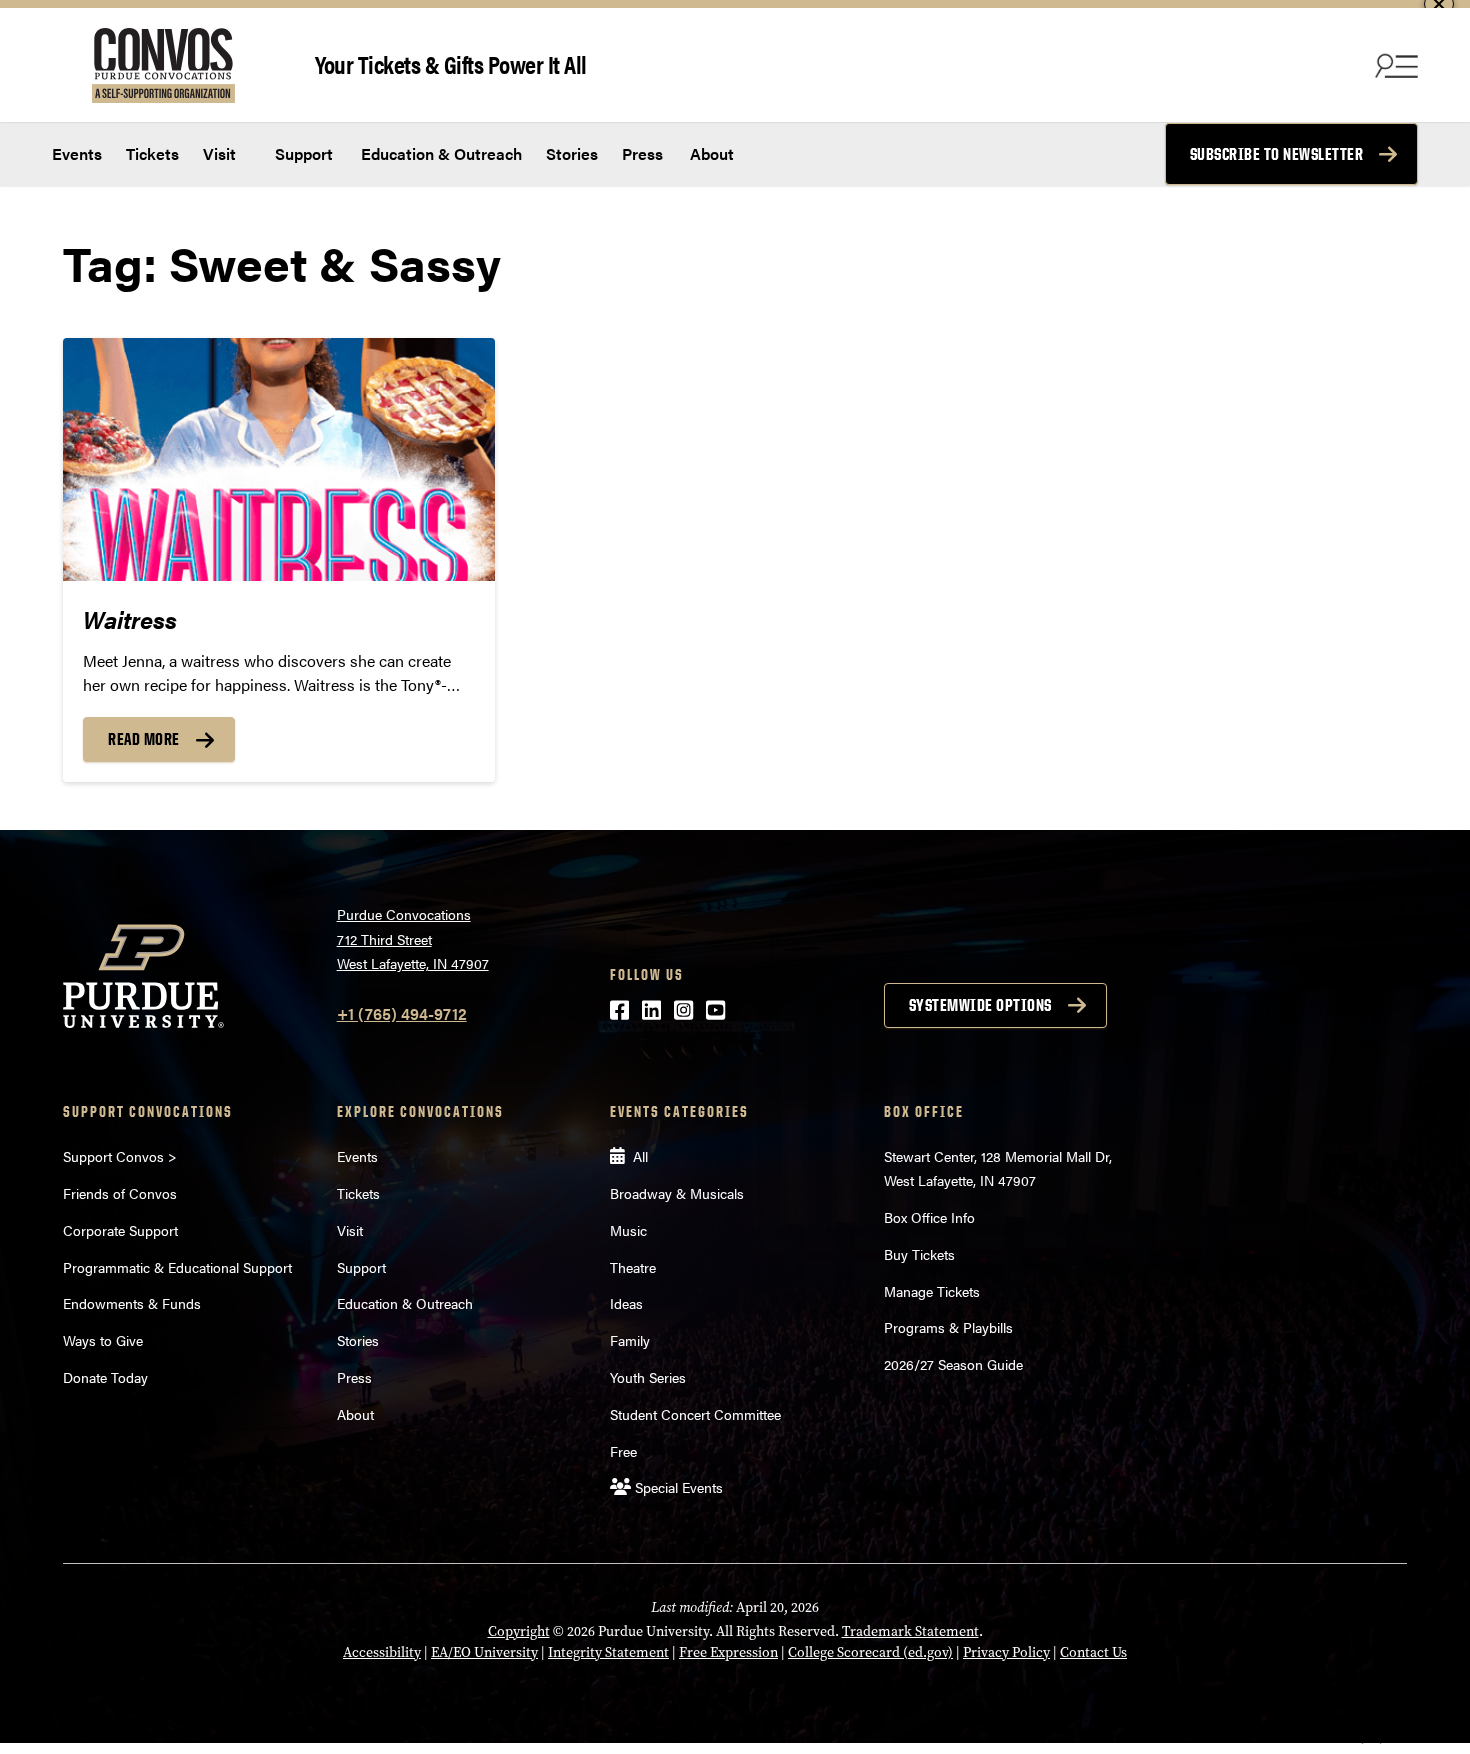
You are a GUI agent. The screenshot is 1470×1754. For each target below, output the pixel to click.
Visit (219, 153)
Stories (572, 153)
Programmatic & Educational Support (177, 1267)
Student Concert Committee (695, 1414)
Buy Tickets (919, 1254)
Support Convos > (120, 1156)
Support (302, 153)
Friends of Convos (120, 1193)
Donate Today (105, 1377)
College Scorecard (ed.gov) (870, 1652)
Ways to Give (103, 1340)
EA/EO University (484, 1652)
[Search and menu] (1394, 65)
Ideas (626, 1303)
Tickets (152, 153)
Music (628, 1230)
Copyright (519, 1631)
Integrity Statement (608, 1652)
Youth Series (648, 1377)
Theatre (633, 1267)
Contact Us (1093, 1652)
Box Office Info (929, 1217)
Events (77, 153)
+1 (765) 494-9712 (402, 1013)
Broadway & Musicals (677, 1193)
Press (642, 153)
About (712, 153)
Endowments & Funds (132, 1303)
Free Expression (728, 1652)
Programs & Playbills (948, 1327)
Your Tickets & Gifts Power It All (451, 63)
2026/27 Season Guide (953, 1364)
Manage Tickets (932, 1291)
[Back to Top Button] (1372, 1739)
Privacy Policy (1006, 1652)
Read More (144, 739)
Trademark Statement (910, 1631)
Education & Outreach (439, 153)
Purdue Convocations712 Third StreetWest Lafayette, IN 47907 (413, 938)
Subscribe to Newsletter (1277, 154)
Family (630, 1340)
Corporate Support (120, 1230)
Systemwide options (980, 1005)
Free (623, 1451)
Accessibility (382, 1652)
